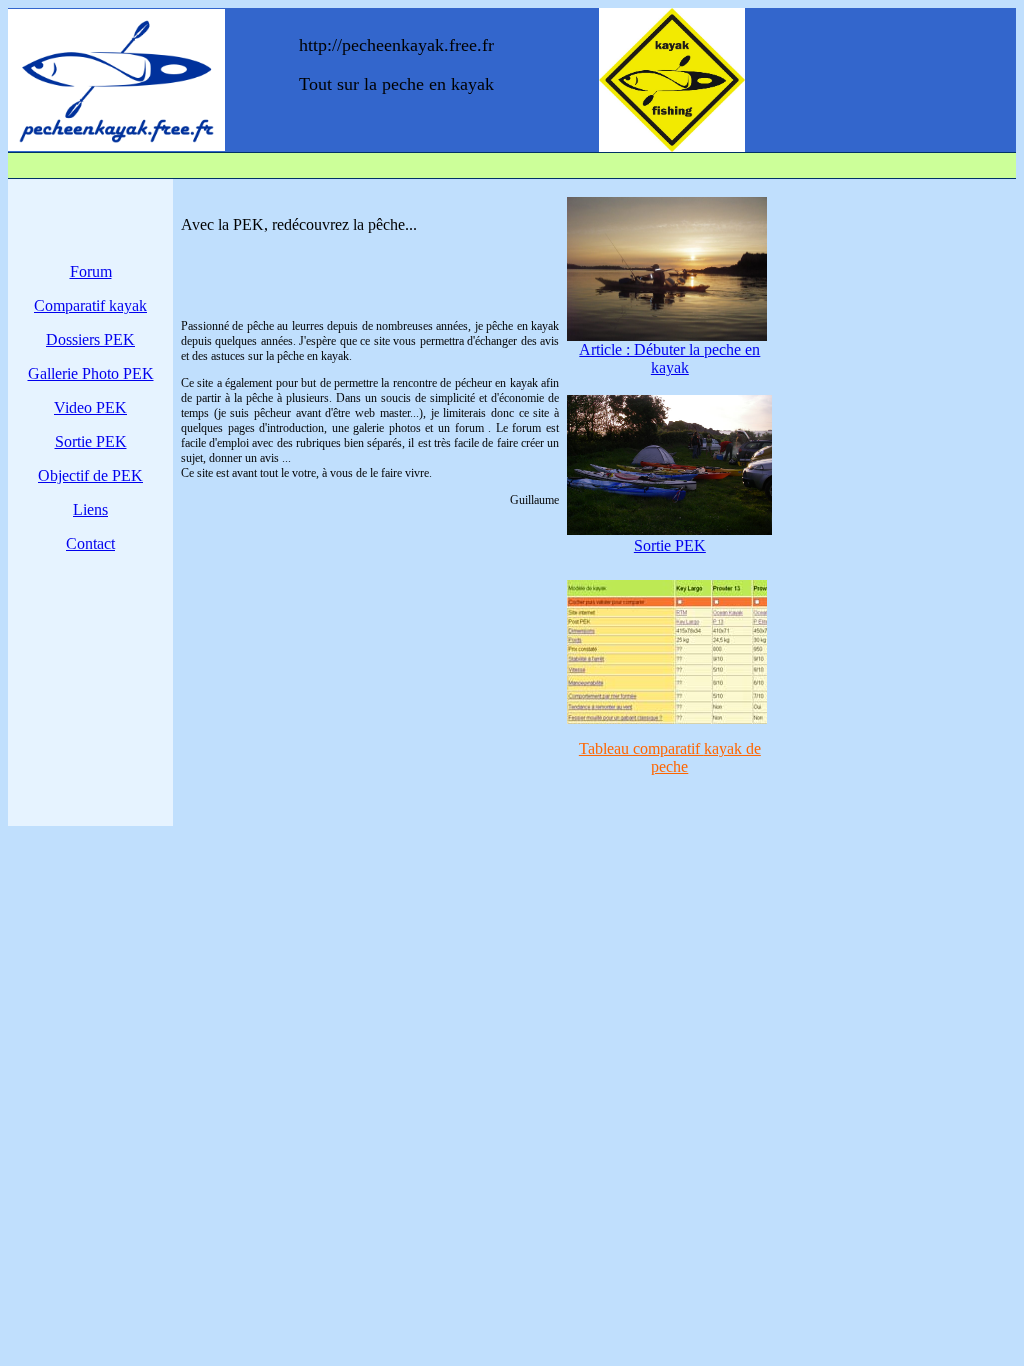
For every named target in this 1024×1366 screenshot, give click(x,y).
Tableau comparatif (670, 757)
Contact (90, 543)
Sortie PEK (91, 441)
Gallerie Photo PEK (91, 373)
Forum (91, 271)
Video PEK (90, 407)
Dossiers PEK (90, 339)
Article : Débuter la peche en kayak (669, 358)
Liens (90, 509)
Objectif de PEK (90, 475)
